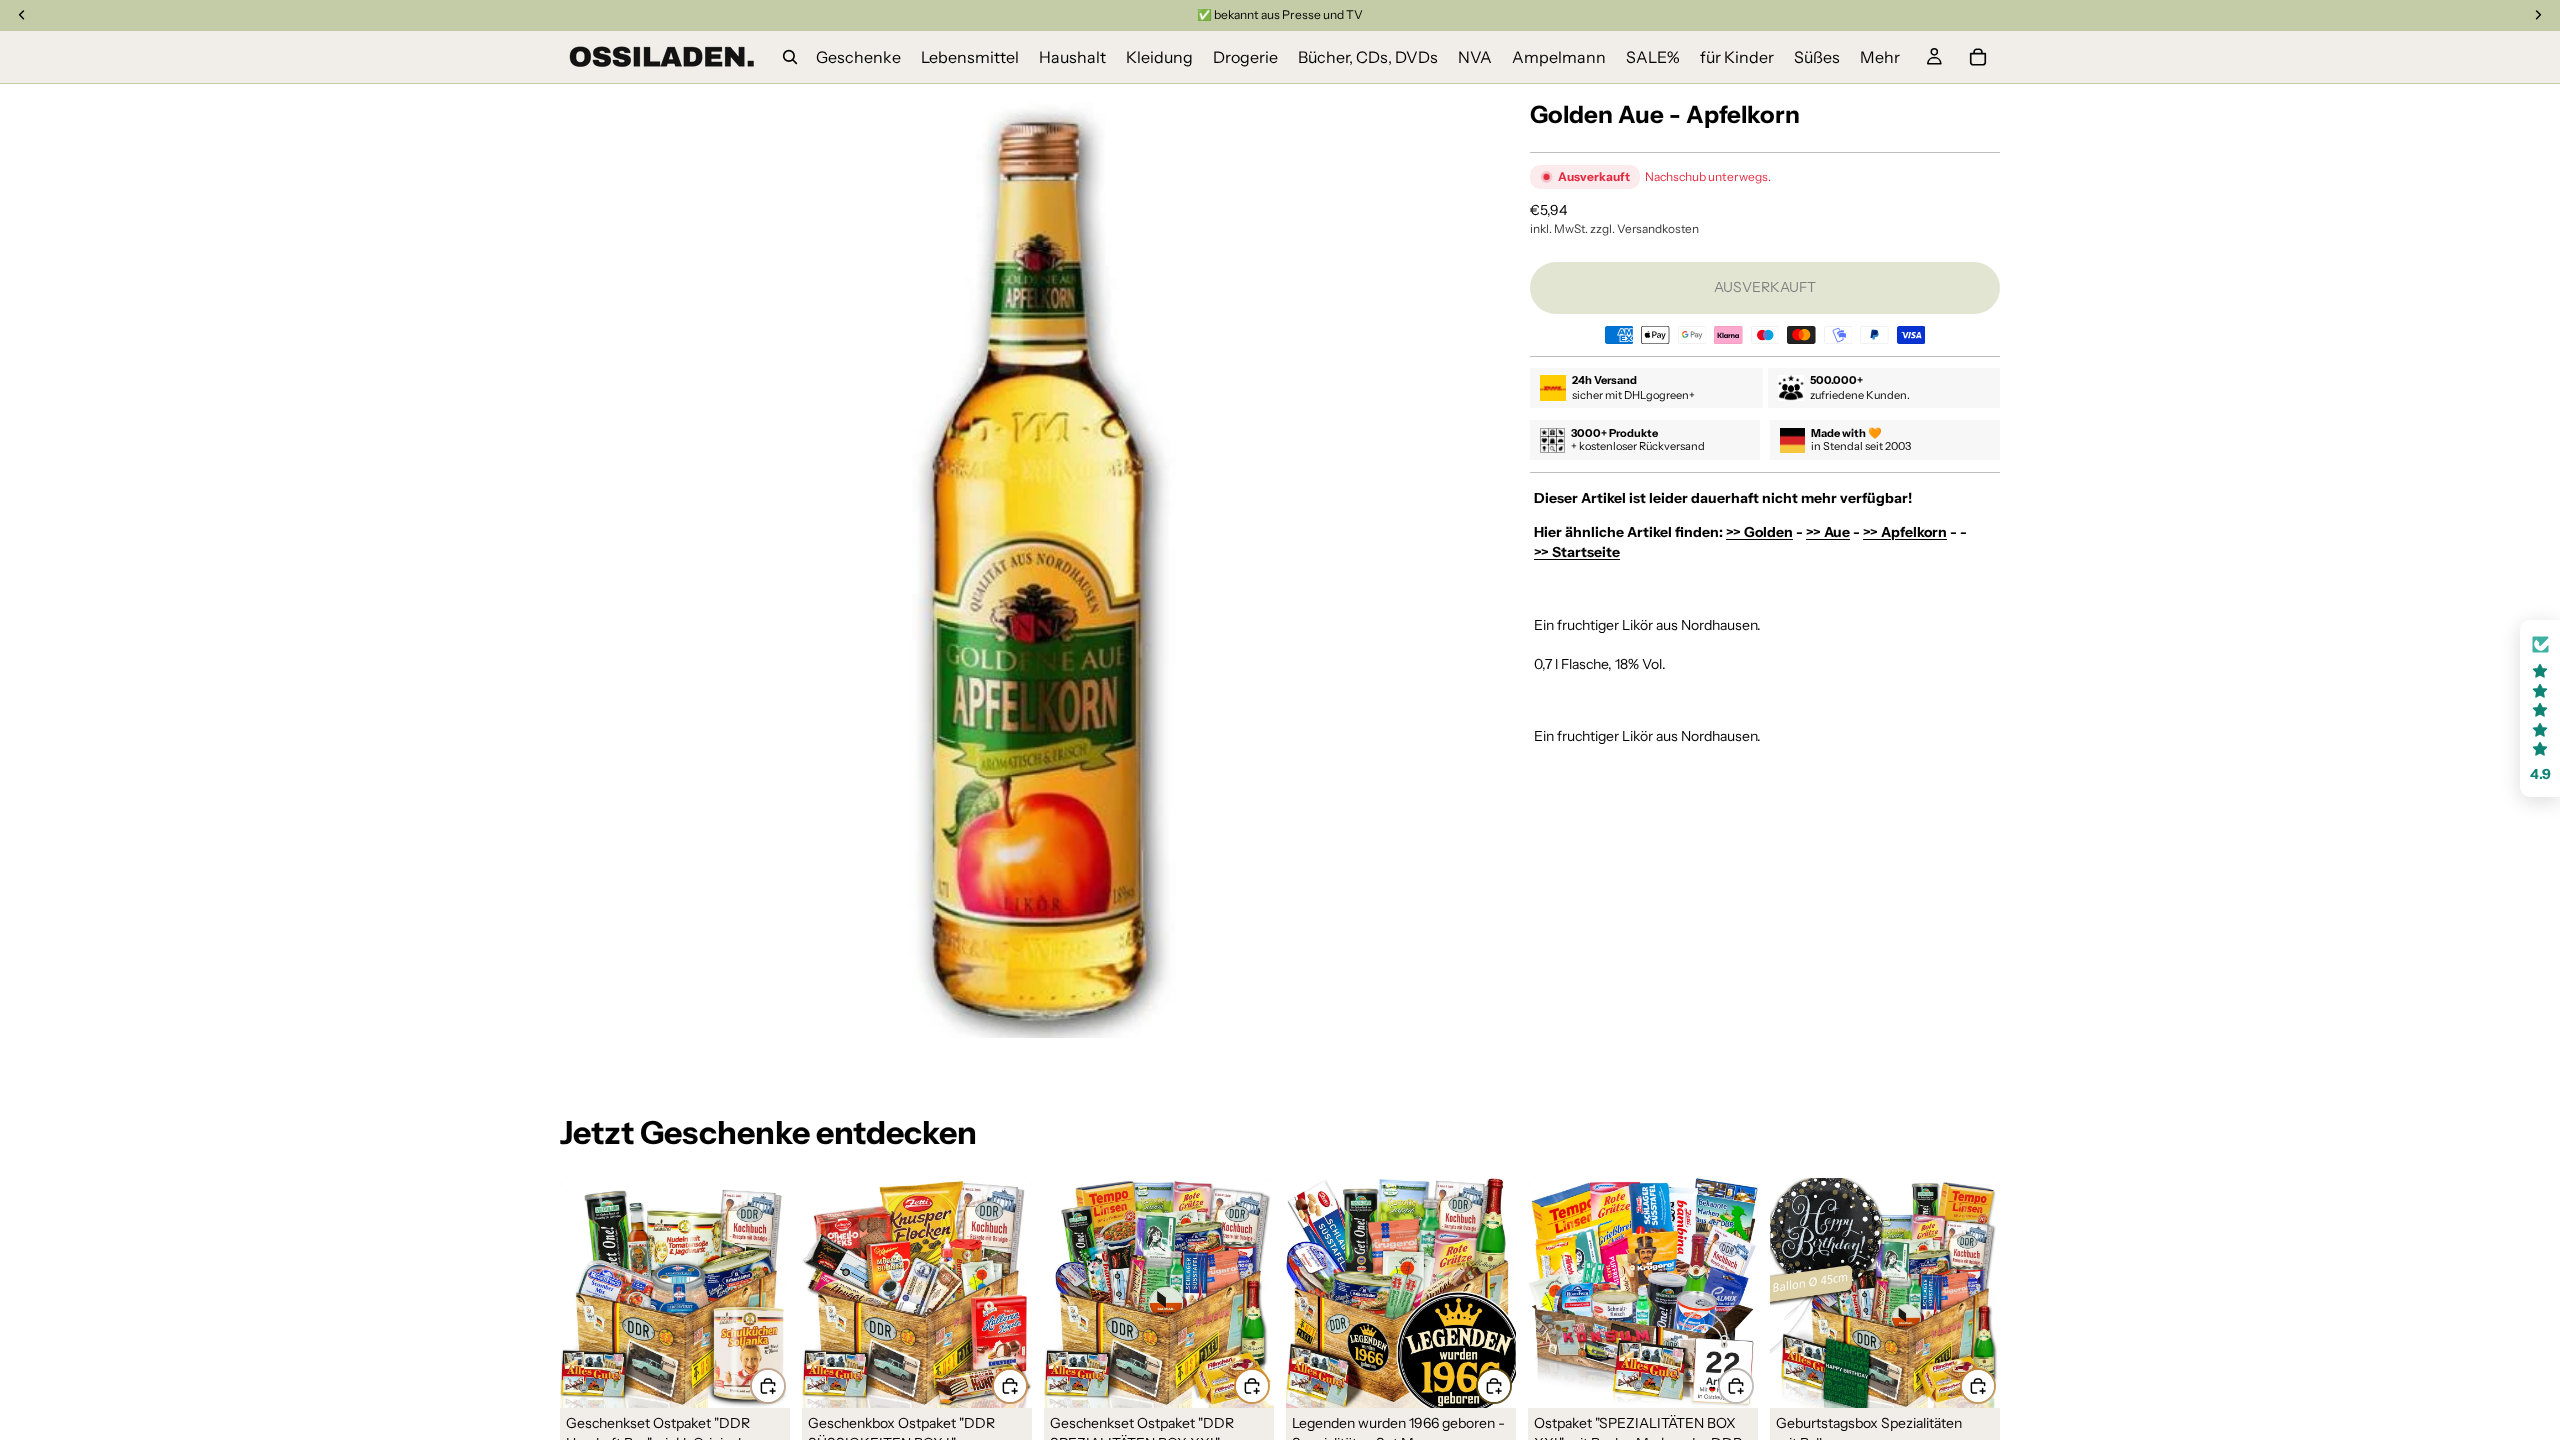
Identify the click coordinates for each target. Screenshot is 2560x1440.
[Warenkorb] (1978, 57)
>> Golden (1759, 532)
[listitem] (1880, 57)
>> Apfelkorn (1905, 532)
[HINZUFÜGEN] (768, 1386)
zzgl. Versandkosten (1644, 228)
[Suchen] (790, 57)
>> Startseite (1577, 552)
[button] (2540, 708)
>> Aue (1828, 532)
